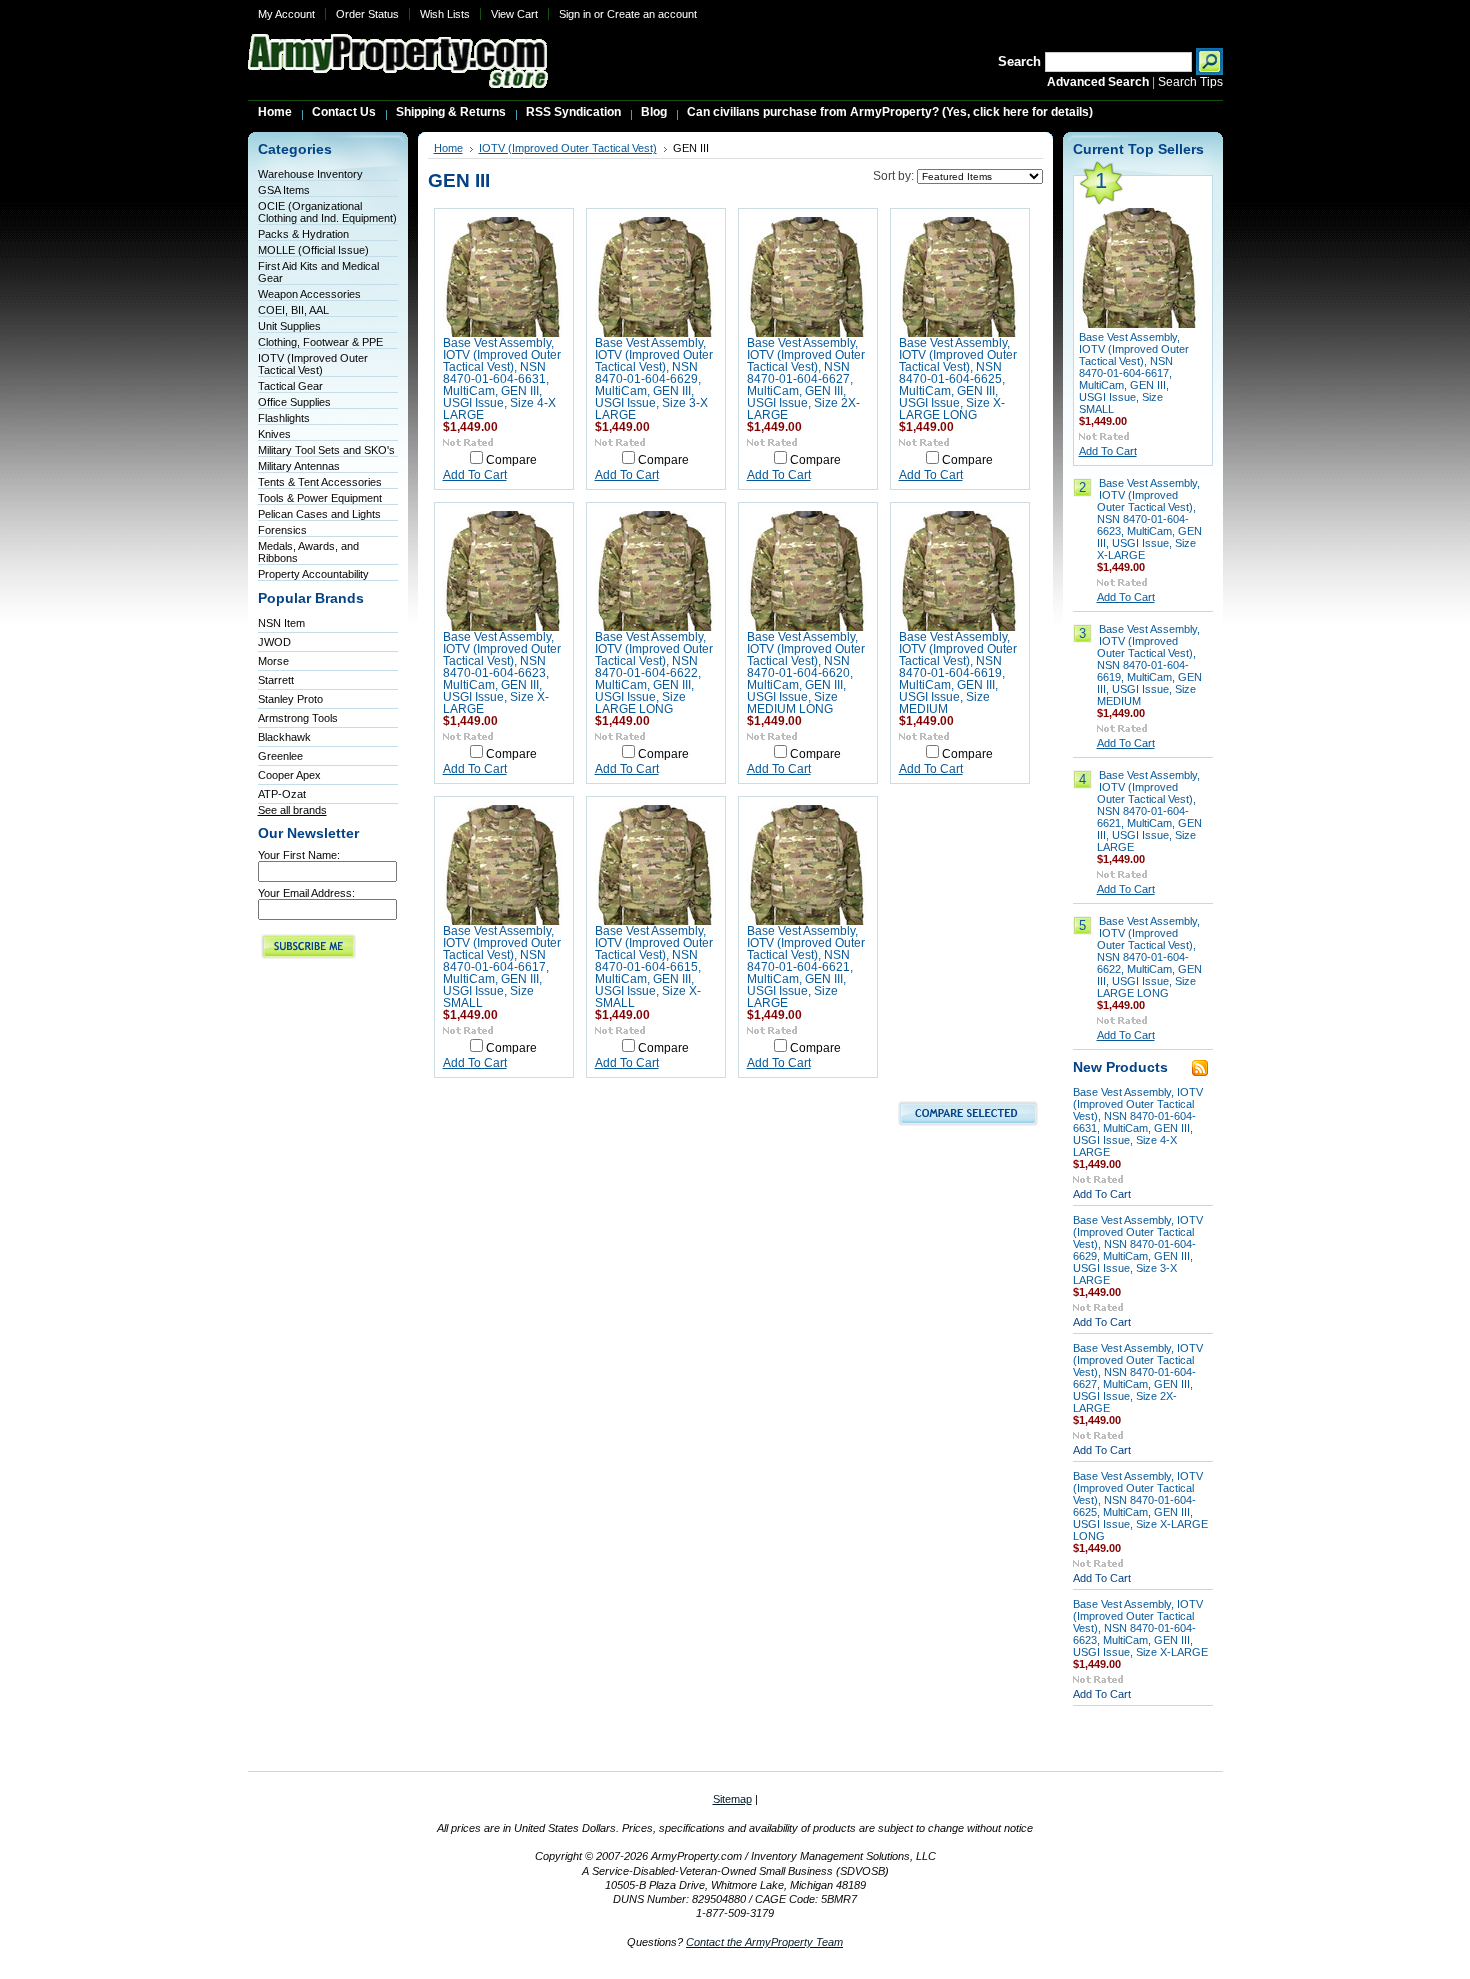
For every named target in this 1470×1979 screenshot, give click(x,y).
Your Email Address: (306, 893)
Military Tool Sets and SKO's (326, 450)
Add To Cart (475, 475)
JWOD (274, 642)
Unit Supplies (289, 326)
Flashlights (284, 418)
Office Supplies (294, 402)
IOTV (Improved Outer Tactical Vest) (313, 364)
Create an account (652, 14)
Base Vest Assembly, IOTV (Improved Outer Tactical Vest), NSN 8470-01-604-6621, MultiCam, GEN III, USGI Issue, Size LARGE (806, 967)
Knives (274, 434)
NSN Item (281, 623)
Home (448, 148)
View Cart (514, 14)
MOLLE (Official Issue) (313, 250)
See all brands (292, 810)
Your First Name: (299, 855)
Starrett (276, 680)
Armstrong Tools (298, 718)
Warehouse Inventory (310, 174)
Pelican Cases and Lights (319, 514)
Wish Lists (445, 14)
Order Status (367, 14)
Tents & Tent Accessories (320, 482)
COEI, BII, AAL (293, 310)
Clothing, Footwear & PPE (320, 342)
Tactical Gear (290, 386)
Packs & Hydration (303, 234)
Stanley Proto (290, 699)
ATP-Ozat (282, 794)
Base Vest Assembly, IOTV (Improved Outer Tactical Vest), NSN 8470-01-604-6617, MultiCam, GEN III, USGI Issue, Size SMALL (502, 967)
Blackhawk (284, 737)
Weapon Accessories (309, 294)
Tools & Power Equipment (320, 498)
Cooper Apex (289, 775)
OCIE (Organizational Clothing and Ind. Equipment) (327, 212)
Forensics (282, 530)
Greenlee (280, 756)
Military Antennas (299, 466)
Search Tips (1190, 82)
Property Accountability (313, 574)
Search (1019, 61)
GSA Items (284, 190)
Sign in (575, 14)
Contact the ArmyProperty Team (764, 1942)
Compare (511, 460)
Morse (273, 661)
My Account (286, 14)
